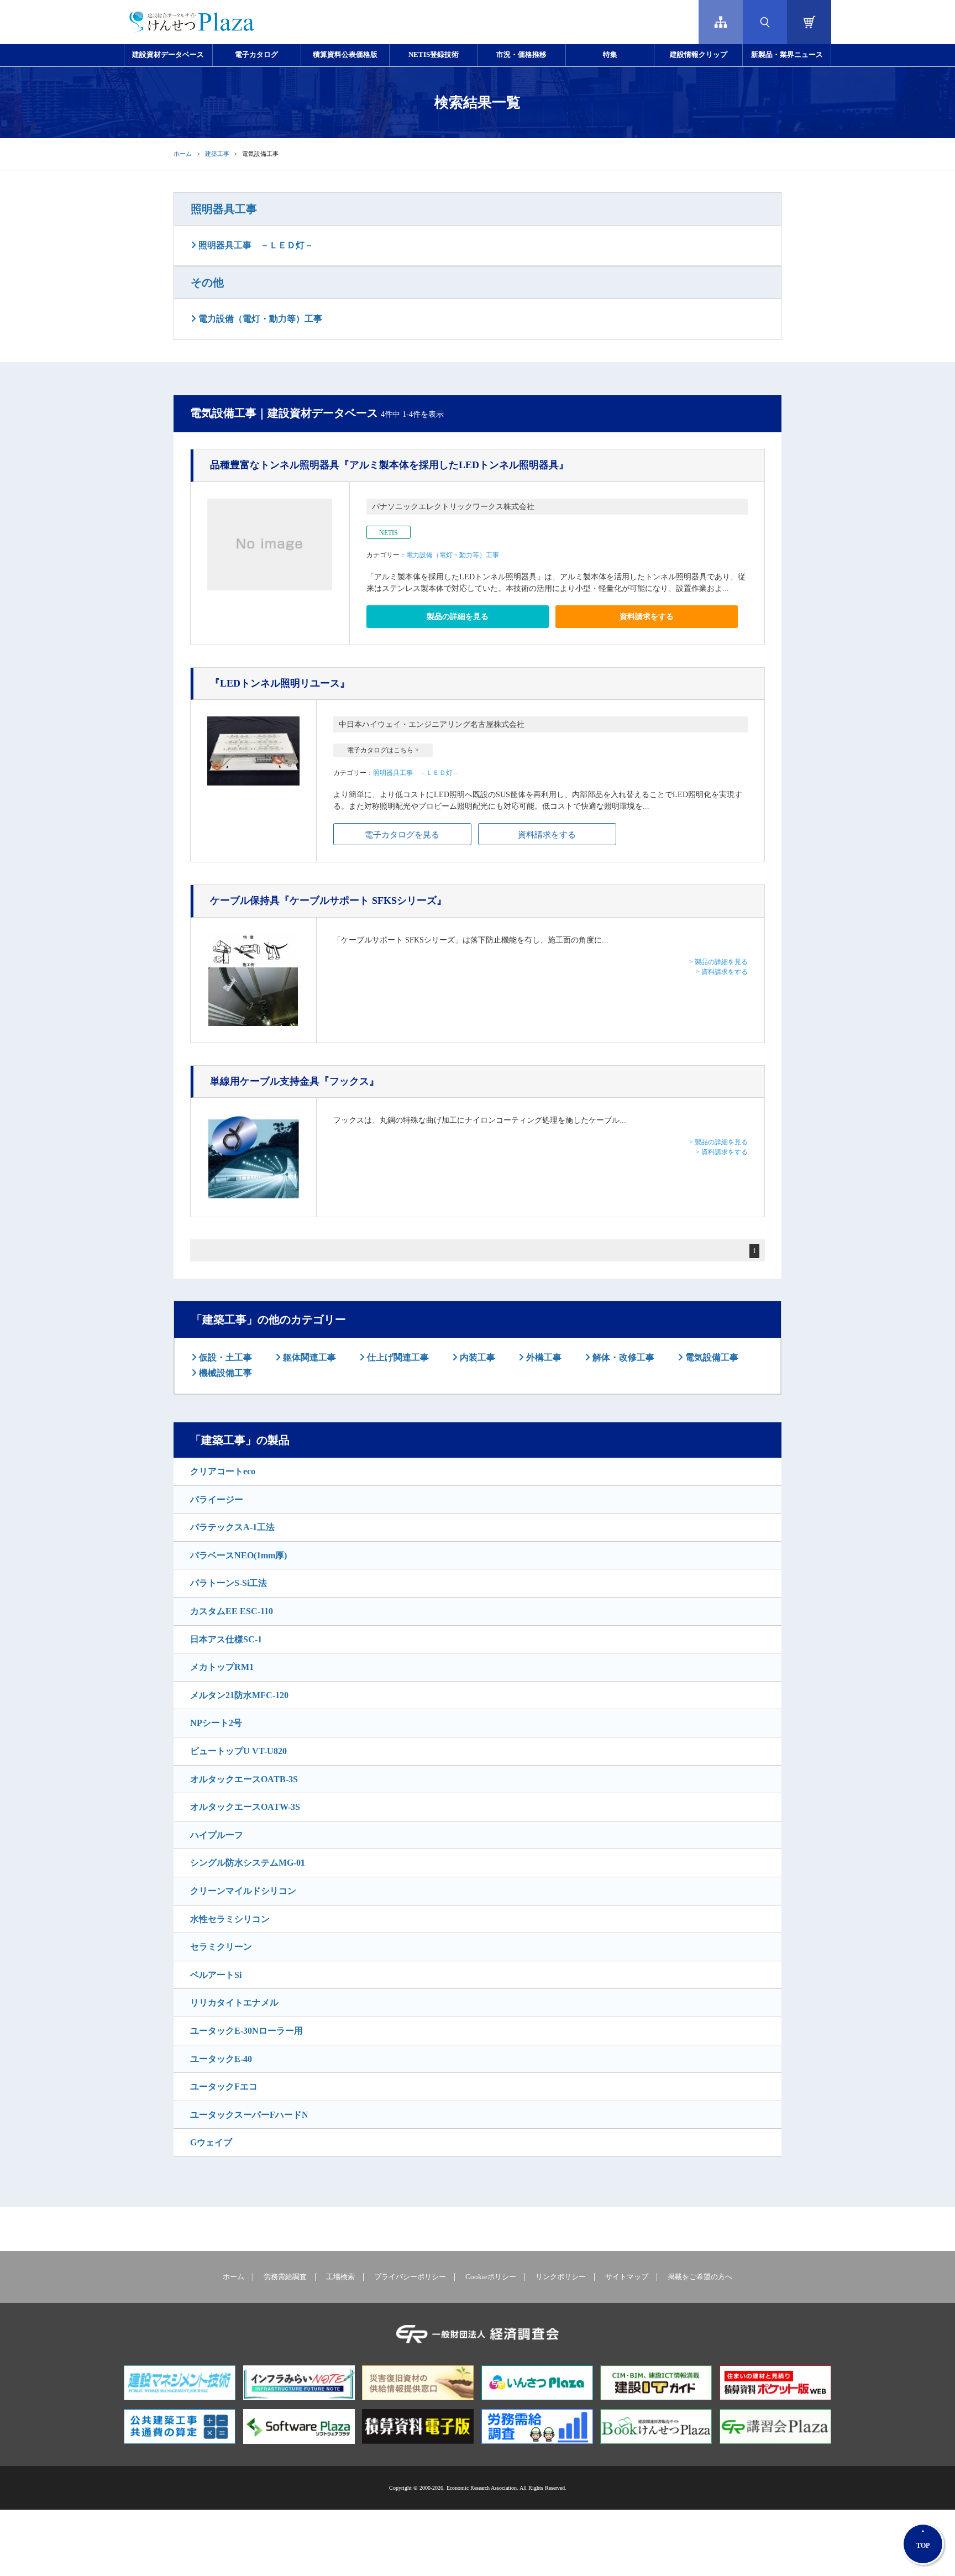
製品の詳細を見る (458, 617)
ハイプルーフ (217, 1835)
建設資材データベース (168, 55)
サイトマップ (627, 2277)
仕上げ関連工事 (397, 1357)
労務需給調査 (285, 2277)
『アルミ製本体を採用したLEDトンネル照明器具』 (389, 465)
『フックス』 (295, 1081)
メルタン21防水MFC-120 (239, 1695)
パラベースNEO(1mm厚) (238, 1555)
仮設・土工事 (224, 1357)
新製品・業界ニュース (787, 55)
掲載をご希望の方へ (700, 2277)
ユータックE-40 (221, 2059)
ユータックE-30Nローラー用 (246, 2031)
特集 (610, 55)
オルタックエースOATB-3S (244, 1779)
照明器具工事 (224, 209)
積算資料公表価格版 (345, 55)
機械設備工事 (224, 1373)
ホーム (183, 154)
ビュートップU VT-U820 (238, 1751)
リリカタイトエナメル (234, 2002)
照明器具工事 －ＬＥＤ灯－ (255, 245)
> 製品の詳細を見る (718, 962)
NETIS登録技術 (434, 55)
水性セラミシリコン (230, 1919)
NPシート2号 (216, 1723)
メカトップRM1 (222, 1667)
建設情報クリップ (699, 55)
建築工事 (217, 154)
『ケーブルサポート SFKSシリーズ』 (328, 900)
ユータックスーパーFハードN (249, 2115)
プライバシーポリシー (410, 2277)
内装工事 (476, 1357)
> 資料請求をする (722, 972)
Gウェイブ (211, 2142)
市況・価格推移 (521, 55)
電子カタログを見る (402, 835)
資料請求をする (647, 617)
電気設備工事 (711, 1357)
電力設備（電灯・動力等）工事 (259, 319)
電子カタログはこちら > (383, 750)
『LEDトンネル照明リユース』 (280, 683)
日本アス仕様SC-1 (226, 1639)
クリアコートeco (223, 1471)
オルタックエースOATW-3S (245, 1807)
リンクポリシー (561, 2277)
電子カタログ (256, 55)
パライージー (217, 1499)
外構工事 (543, 1357)
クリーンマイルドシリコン (243, 1891)
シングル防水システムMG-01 (248, 1863)
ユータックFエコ (224, 2087)
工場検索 (340, 2277)
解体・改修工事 (622, 1357)
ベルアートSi (216, 1975)
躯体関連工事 (308, 1357)
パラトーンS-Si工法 (229, 1583)
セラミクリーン (221, 1947)
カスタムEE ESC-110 (232, 1611)
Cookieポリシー (491, 2277)
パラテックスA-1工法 (232, 1527)
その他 (207, 282)
